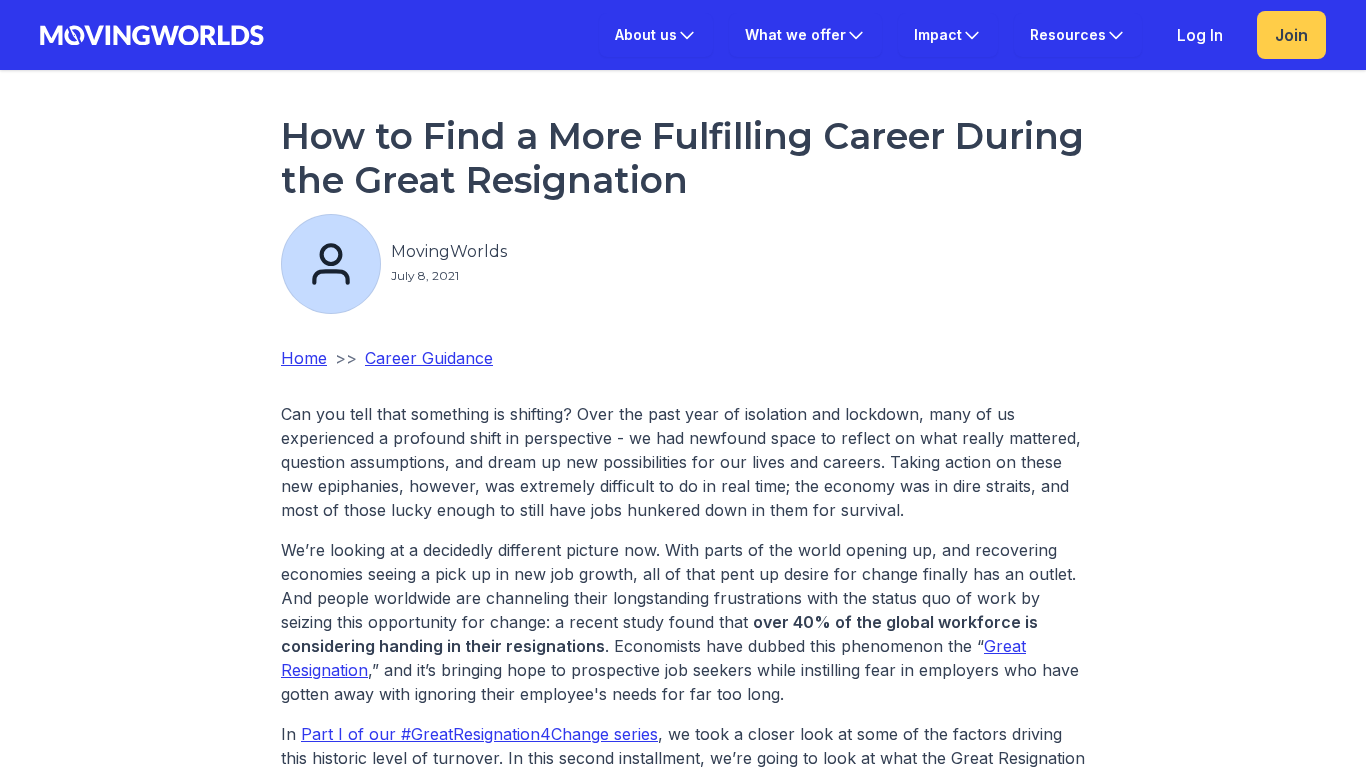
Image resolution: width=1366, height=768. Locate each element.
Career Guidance (429, 358)
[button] (656, 35)
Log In (1200, 35)
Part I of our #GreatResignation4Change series (479, 734)
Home (304, 358)
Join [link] (1291, 35)
